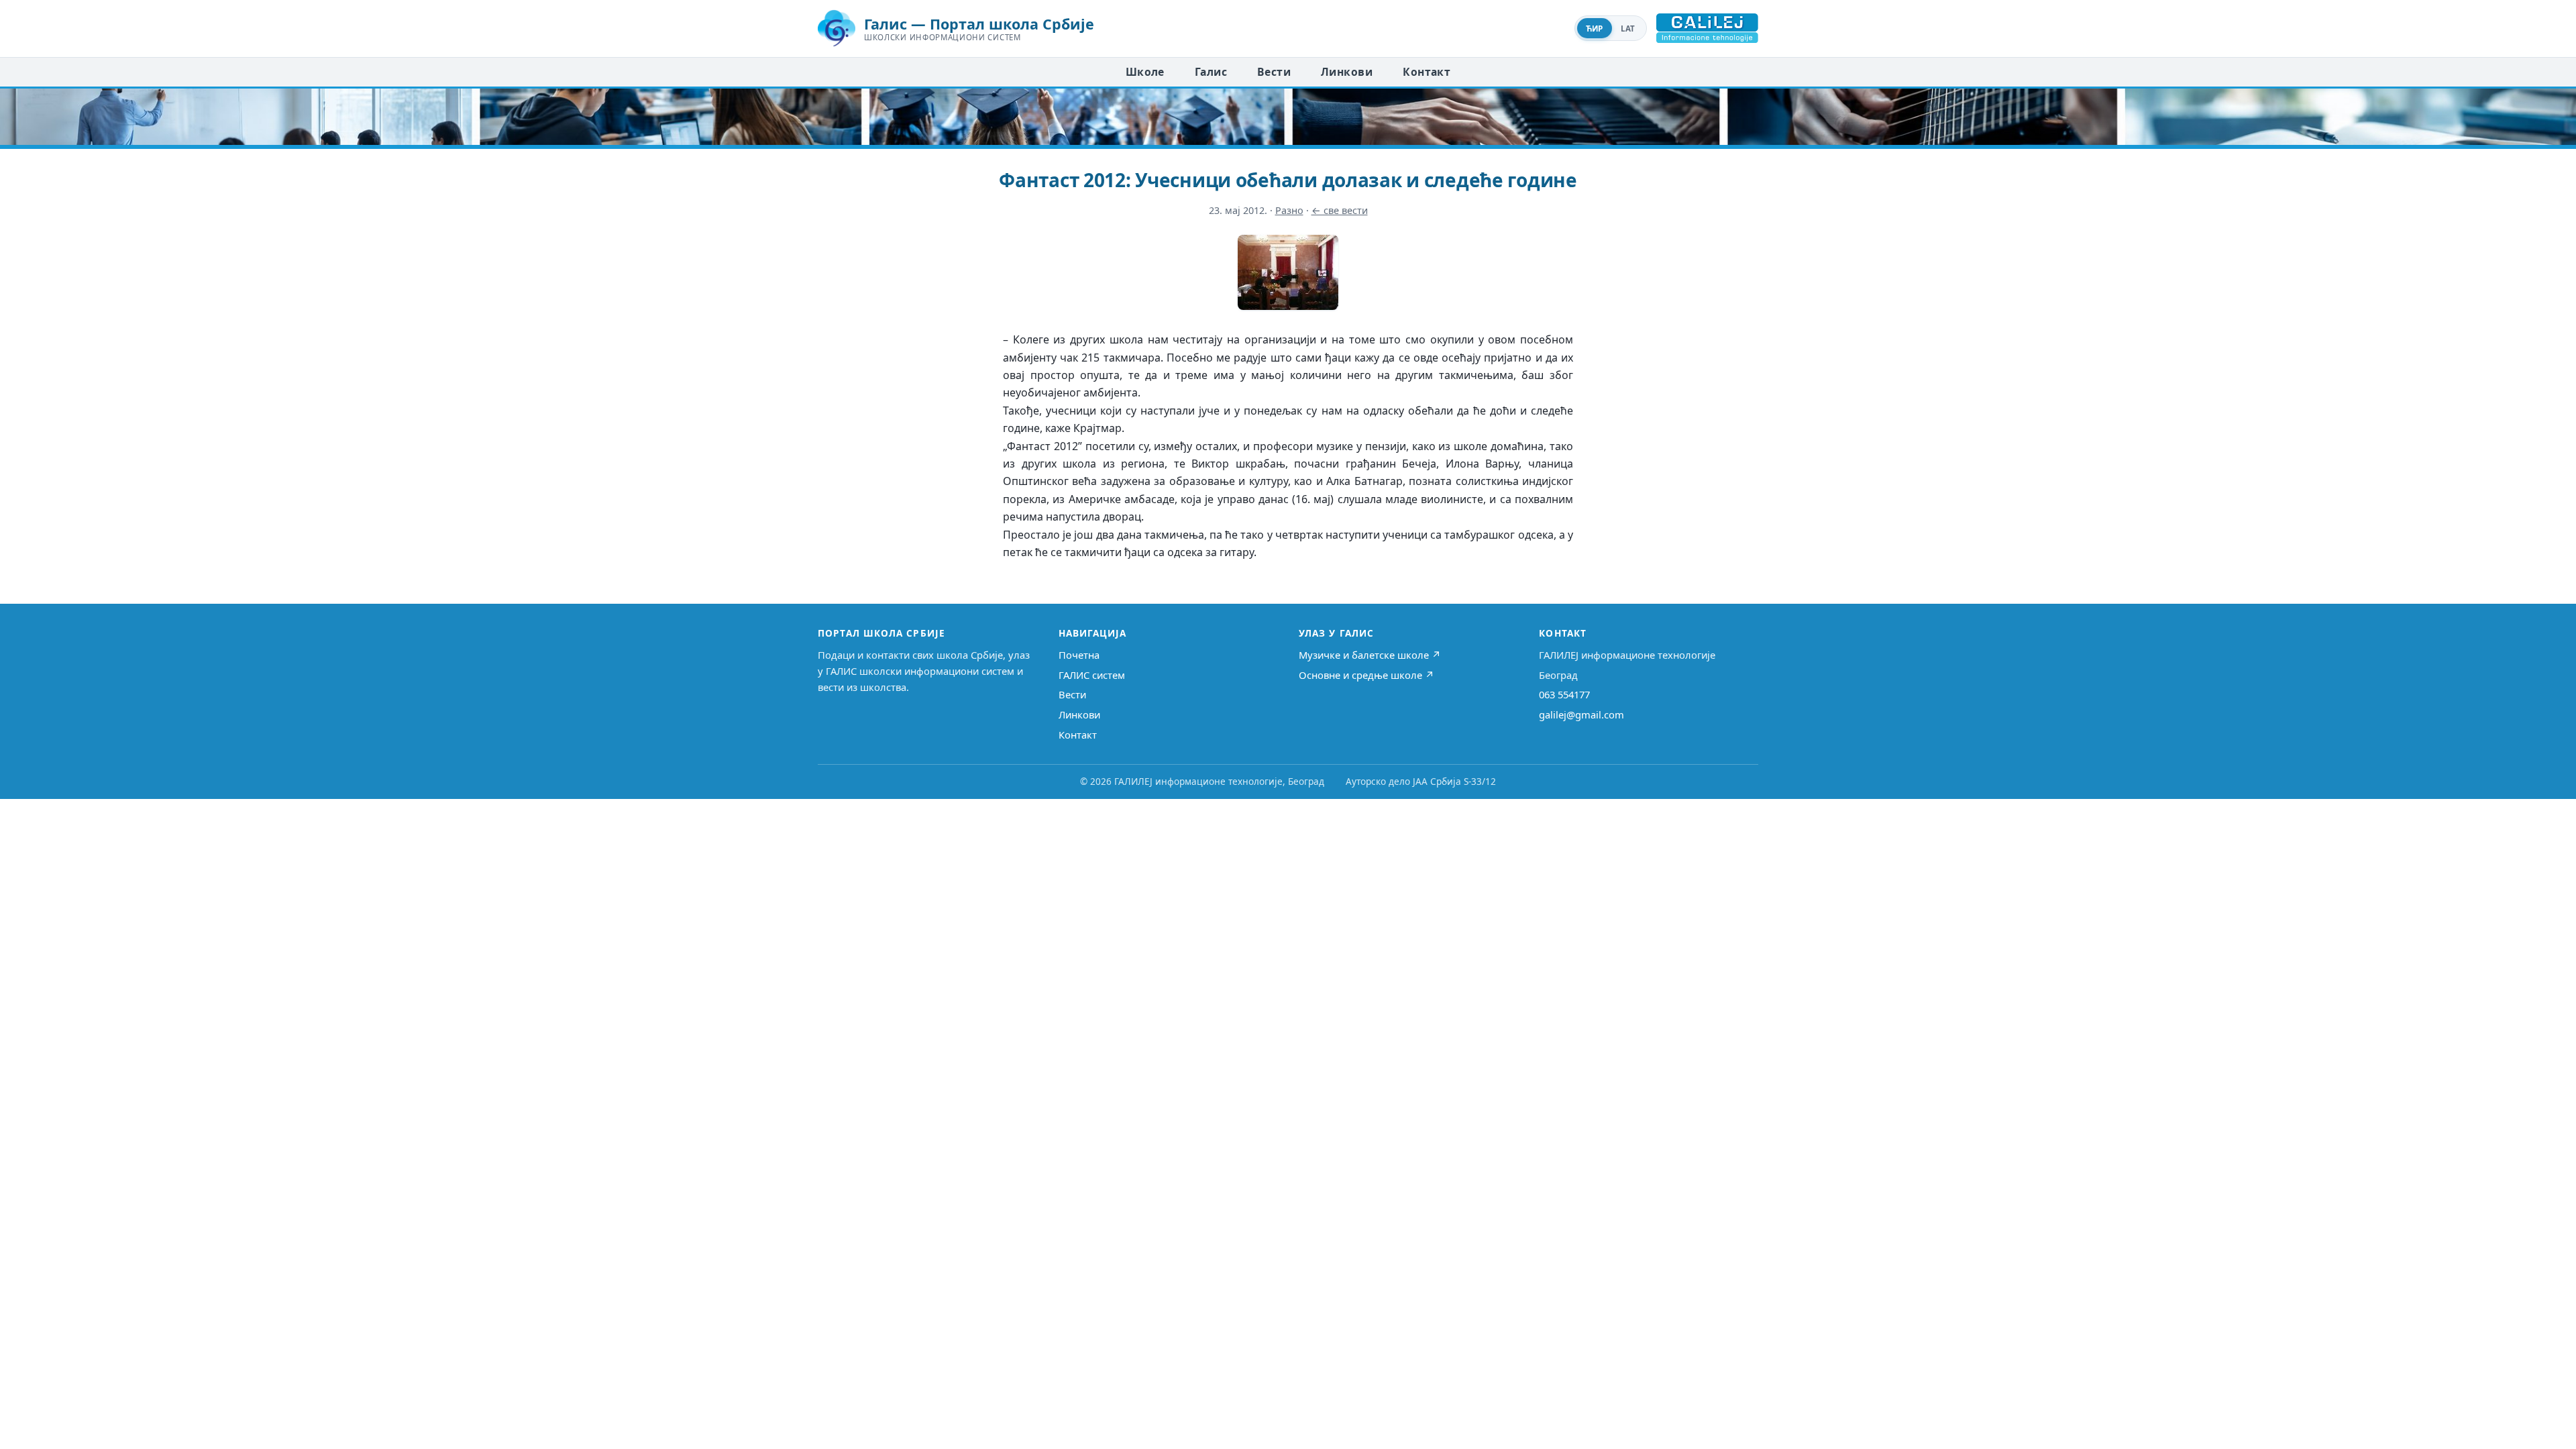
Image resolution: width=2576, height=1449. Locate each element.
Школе (1145, 72)
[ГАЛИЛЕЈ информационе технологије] (1707, 28)
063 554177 (1564, 694)
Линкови (1347, 72)
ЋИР (1595, 29)
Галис (1211, 72)
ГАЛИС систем (1092, 675)
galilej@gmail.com (1581, 714)
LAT (1628, 29)
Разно (1289, 210)
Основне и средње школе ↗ (1366, 675)
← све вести (1340, 210)
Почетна (1079, 655)
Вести (1274, 72)
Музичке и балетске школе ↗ (1370, 655)
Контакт (1427, 72)
